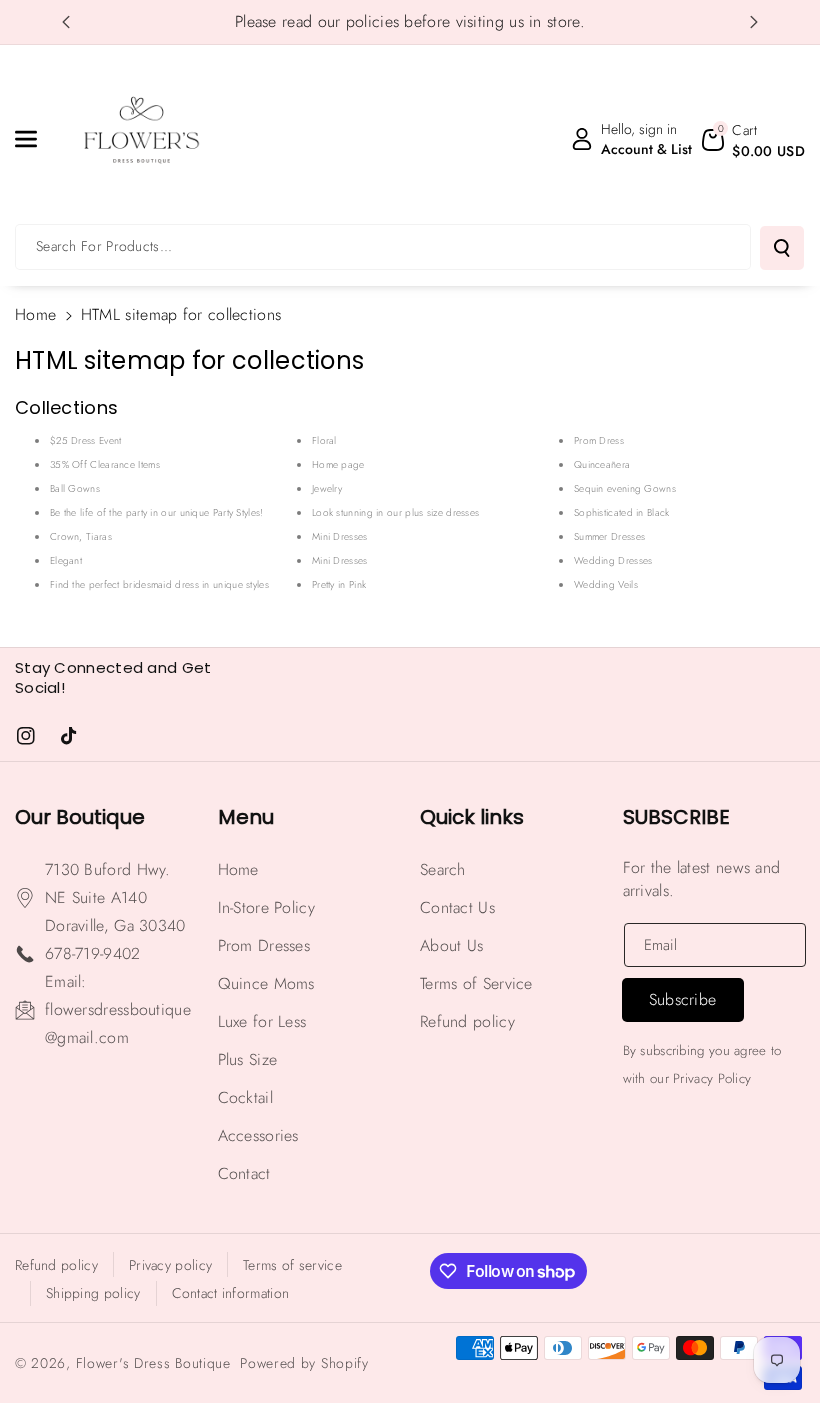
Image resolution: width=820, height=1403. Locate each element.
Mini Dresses (340, 536)
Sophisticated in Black (622, 512)
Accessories (258, 1135)
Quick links (472, 817)
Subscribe (676, 817)
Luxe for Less (262, 1021)
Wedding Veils (606, 584)
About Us (451, 945)
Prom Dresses (264, 945)
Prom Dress (599, 440)
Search (443, 869)
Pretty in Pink (339, 584)
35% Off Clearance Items (105, 464)
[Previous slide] (66, 22)
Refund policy (467, 1021)
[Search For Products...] (782, 248)
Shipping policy (93, 1293)
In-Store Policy (267, 907)
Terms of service (292, 1265)
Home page (338, 464)
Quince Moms (266, 983)
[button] (37, 139)
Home (35, 314)
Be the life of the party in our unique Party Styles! (157, 512)
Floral (324, 440)
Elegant (66, 560)
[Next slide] (754, 22)
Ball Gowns (75, 488)
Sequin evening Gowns (625, 488)
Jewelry (327, 488)
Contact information (231, 1293)
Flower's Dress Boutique (153, 1363)
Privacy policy (170, 1265)
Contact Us (457, 907)
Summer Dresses (609, 536)
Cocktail (245, 1097)
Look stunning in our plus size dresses (395, 512)
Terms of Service (476, 983)
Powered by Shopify (304, 1363)
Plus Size (248, 1059)
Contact (244, 1173)
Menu (246, 817)
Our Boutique (80, 817)
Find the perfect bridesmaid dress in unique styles (159, 584)
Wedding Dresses (613, 560)
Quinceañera (602, 464)
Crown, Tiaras (81, 536)
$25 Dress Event (86, 440)
